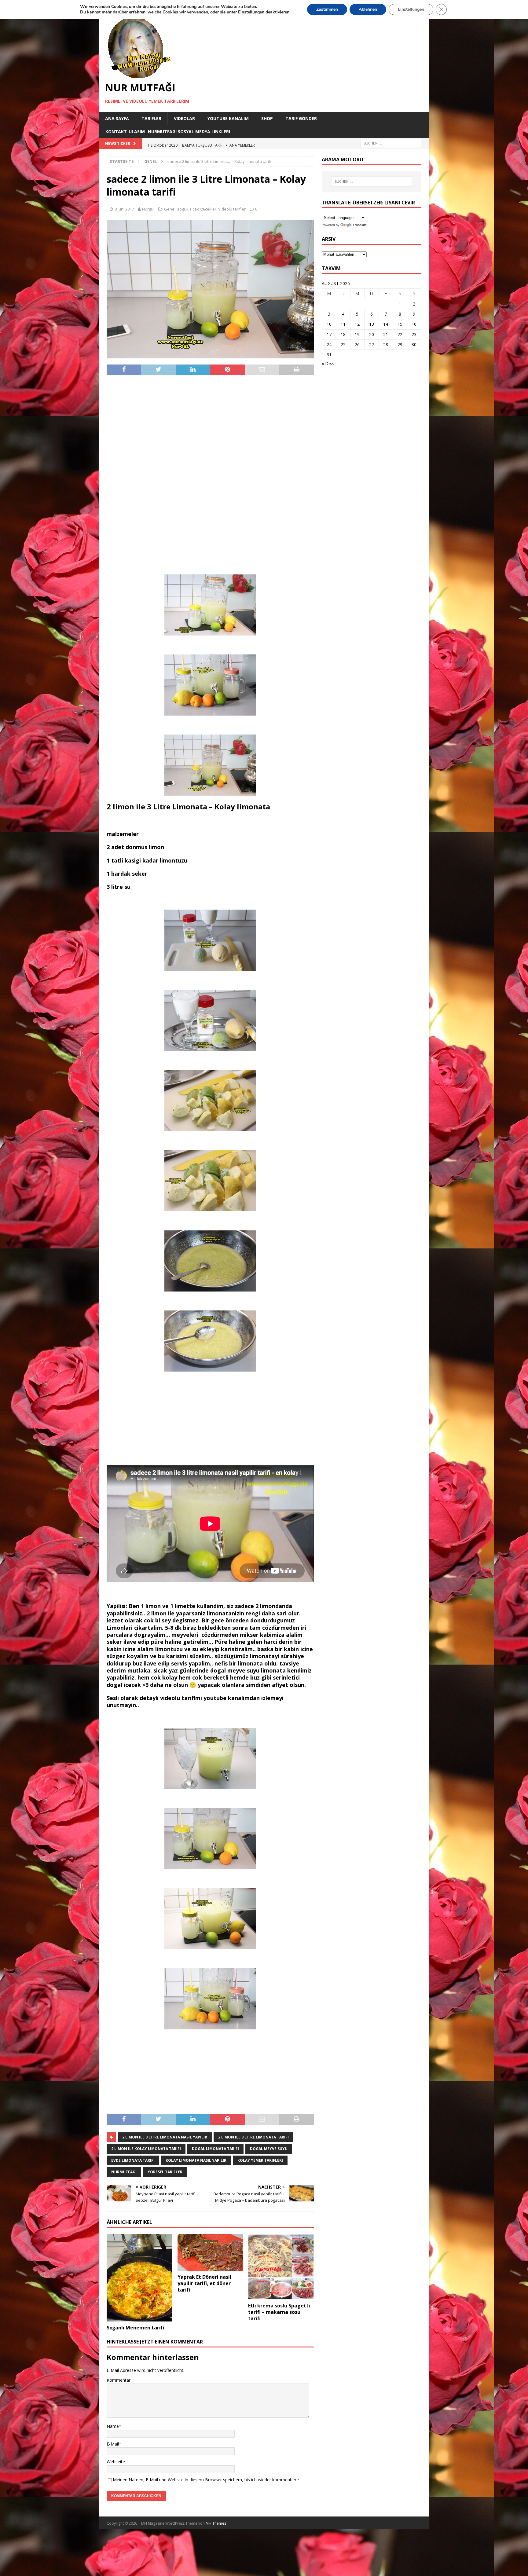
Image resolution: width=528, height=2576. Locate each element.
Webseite (116, 2462)
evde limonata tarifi (133, 2160)
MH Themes (216, 2523)
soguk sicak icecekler (197, 209)
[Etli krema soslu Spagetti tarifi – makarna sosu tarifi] (281, 2267)
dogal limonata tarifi (215, 2149)
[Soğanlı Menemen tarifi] (139, 2278)
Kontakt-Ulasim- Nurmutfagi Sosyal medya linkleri (168, 132)
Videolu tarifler (232, 209)
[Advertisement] (210, 475)
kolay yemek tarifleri (260, 2160)
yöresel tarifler (165, 2172)
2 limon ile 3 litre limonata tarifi (253, 2137)
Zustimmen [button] (327, 9)
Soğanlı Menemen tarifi (135, 2328)
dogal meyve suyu (269, 2149)
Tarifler (151, 118)
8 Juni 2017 (124, 209)
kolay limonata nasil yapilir (196, 2160)
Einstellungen (411, 9)
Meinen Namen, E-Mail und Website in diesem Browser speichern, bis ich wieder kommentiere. (206, 2480)
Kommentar (119, 2380)
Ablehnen (368, 9)
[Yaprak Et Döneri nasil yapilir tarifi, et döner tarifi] (210, 2252)
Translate (360, 225)
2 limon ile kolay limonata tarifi (146, 2149)
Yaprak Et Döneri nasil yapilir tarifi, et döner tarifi (204, 2283)
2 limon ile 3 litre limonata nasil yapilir (165, 2137)
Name (113, 2426)
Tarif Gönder (301, 118)
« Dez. (328, 363)
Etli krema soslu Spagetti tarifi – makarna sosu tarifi (279, 2312)
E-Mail (113, 2444)
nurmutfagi (124, 2172)
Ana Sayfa (117, 118)
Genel (170, 209)
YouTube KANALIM (228, 118)
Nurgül (148, 209)
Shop (267, 118)
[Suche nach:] (391, 143)
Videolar (184, 118)
